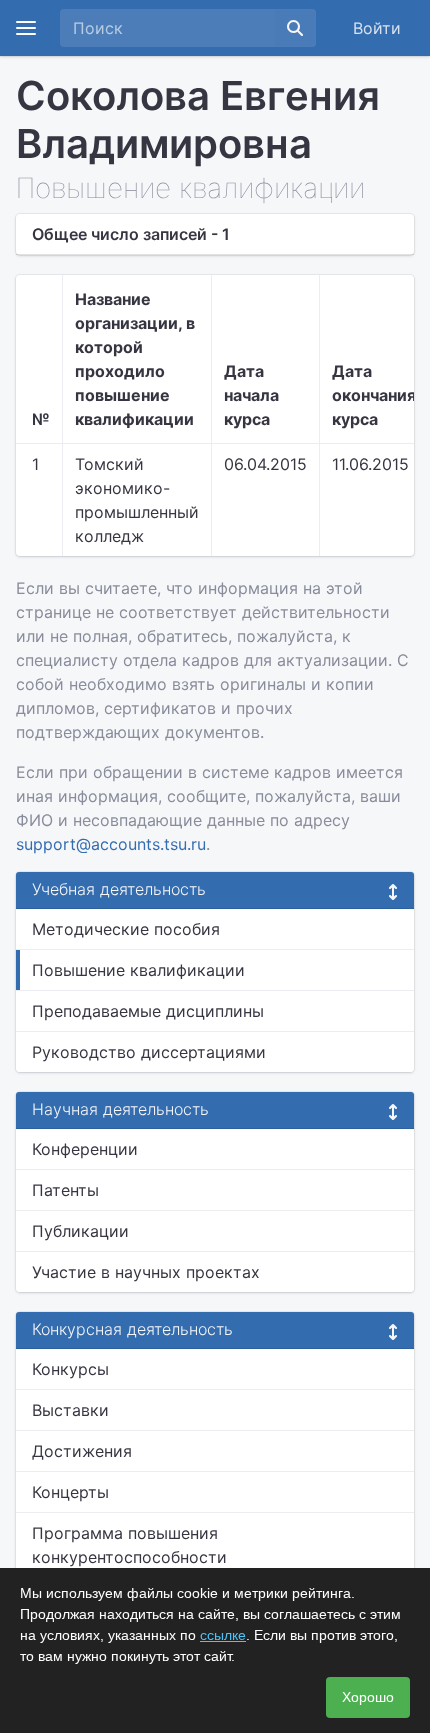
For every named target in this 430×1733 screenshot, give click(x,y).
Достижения (82, 1451)
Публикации (80, 1231)
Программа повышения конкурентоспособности (129, 1545)
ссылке (223, 1635)
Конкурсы (70, 1369)
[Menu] (26, 28)
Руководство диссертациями (149, 1052)
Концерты (70, 1492)
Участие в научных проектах (146, 1272)
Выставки (70, 1410)
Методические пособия (126, 929)
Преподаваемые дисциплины (148, 1011)
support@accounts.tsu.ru (111, 844)
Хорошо (368, 1697)
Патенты (65, 1190)
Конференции (85, 1149)
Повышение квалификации (138, 970)
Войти (377, 28)
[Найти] (295, 28)
